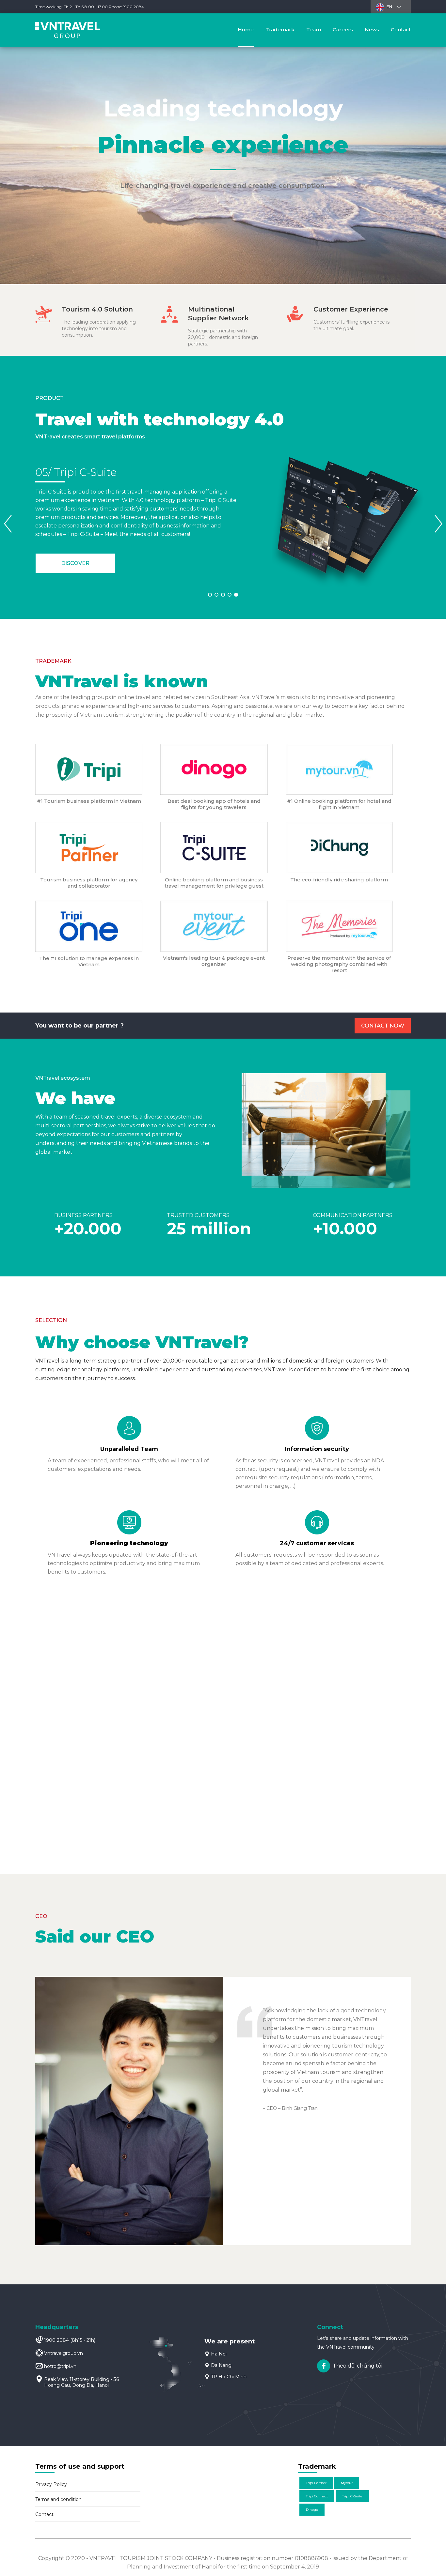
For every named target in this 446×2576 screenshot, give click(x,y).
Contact (401, 30)
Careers (343, 30)
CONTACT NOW (383, 1026)
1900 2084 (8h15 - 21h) (70, 2340)
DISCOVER (75, 563)
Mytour (347, 2483)
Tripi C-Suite (352, 2496)
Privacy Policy (51, 2484)
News (372, 30)
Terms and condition (58, 2499)
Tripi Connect (317, 2496)
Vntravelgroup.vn (64, 2353)
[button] (438, 525)
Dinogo (312, 2510)
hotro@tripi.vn (60, 2366)
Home (246, 30)
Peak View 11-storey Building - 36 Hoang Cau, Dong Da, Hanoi (81, 2382)
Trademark (280, 30)
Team (314, 30)
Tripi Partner (316, 2483)
